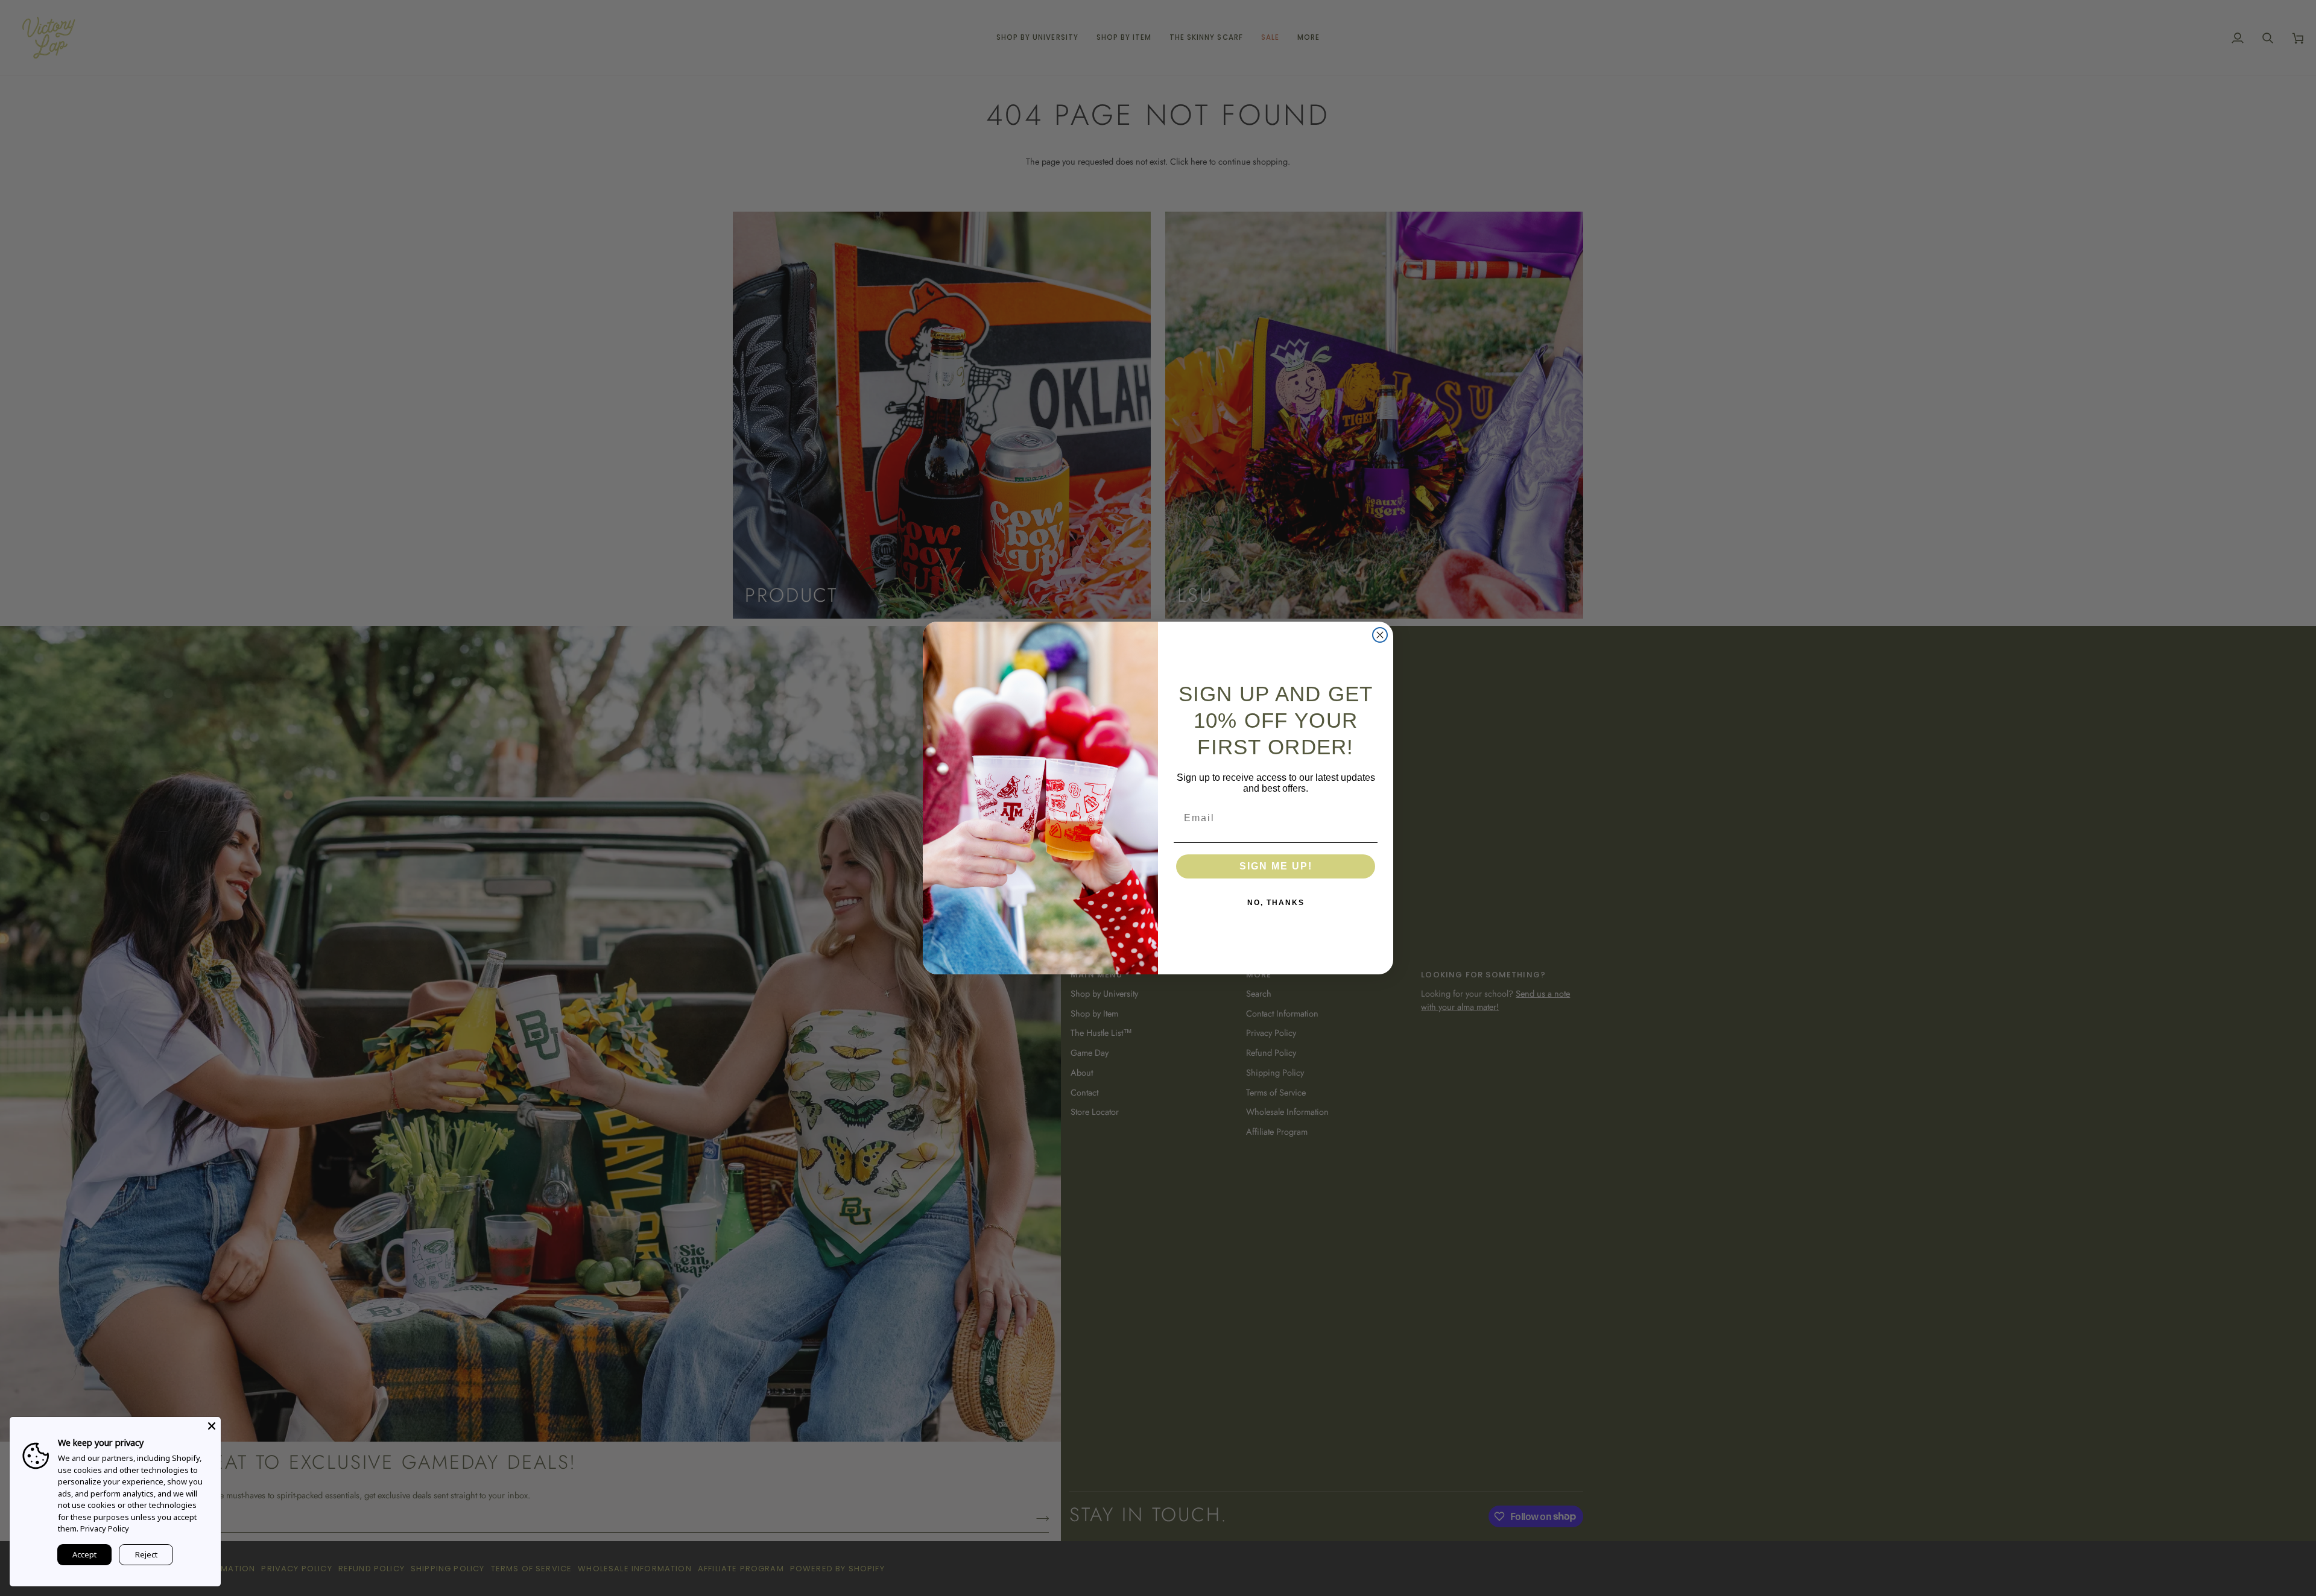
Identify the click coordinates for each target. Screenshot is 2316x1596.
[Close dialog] (1380, 635)
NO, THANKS (1276, 903)
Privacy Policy (105, 1528)
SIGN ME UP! (1276, 866)
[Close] (212, 1426)
